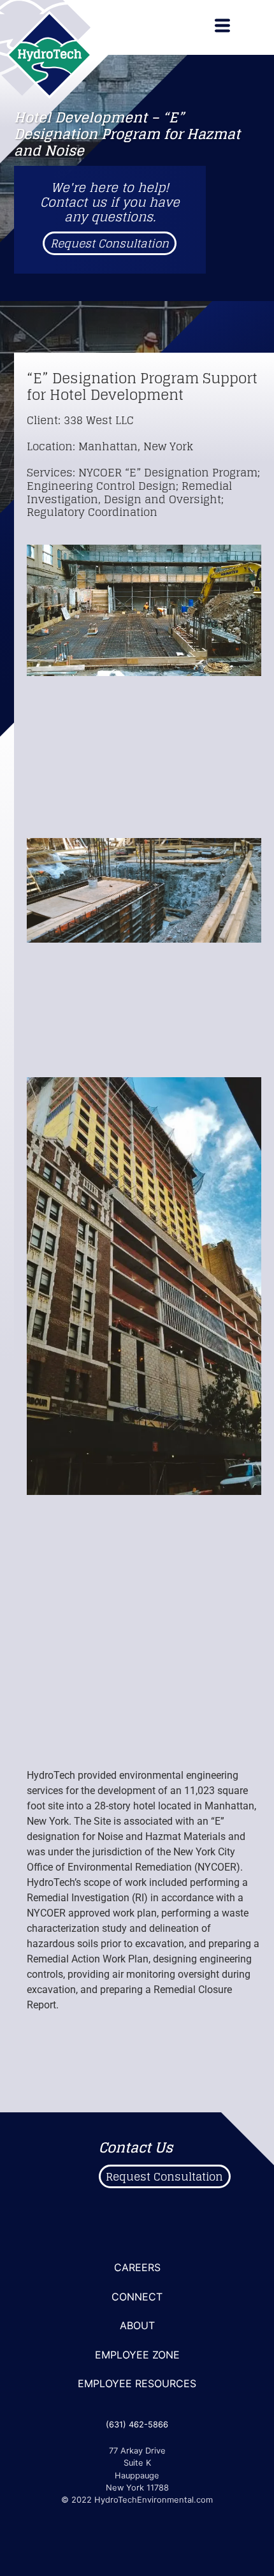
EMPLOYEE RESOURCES (137, 2383)
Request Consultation (110, 243)
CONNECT (137, 2297)
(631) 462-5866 (137, 2425)
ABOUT (137, 2325)
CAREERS (137, 2267)
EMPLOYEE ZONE (137, 2355)
